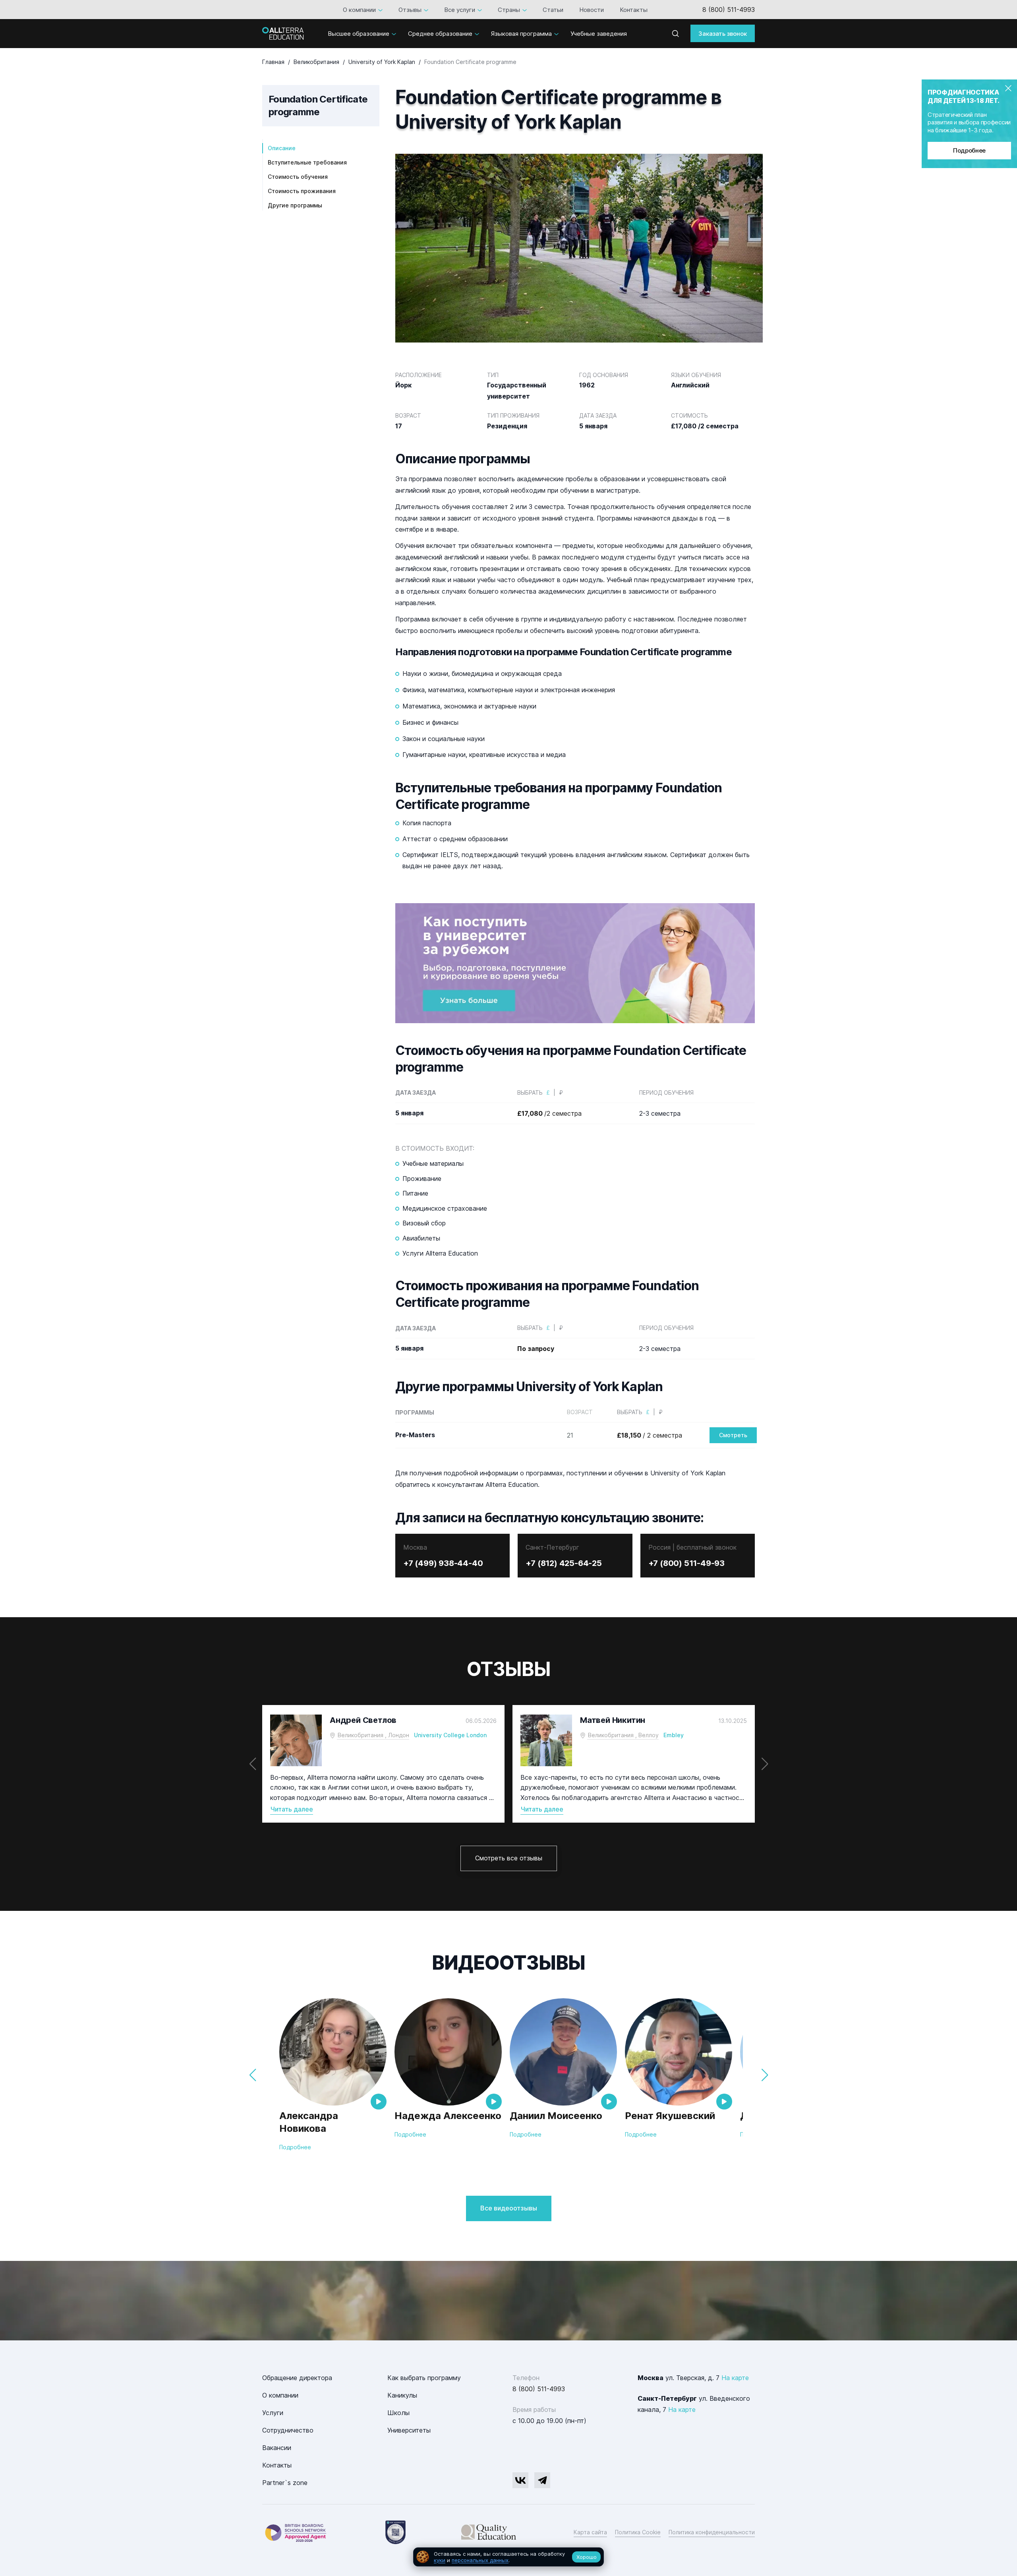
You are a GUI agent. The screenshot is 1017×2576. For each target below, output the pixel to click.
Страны (509, 10)
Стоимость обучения (298, 177)
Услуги (273, 2413)
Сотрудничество (288, 2430)
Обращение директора (297, 2378)
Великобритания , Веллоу (623, 1735)
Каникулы (402, 2395)
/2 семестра (549, 1113)
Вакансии (277, 2448)
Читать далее (292, 1809)
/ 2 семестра (650, 1435)
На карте (735, 2378)
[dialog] (508, 2557)
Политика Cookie (638, 2532)
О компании (359, 10)
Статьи (553, 10)
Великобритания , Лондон (373, 1735)
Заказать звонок (723, 34)
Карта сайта (590, 2532)
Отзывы (410, 10)
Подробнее (969, 150)
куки (440, 2560)
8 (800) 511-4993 (729, 10)
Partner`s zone (285, 2483)
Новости (592, 10)
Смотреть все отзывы (509, 1858)
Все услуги (460, 10)
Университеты (409, 2430)
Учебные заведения (599, 34)
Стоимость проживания (302, 191)
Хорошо (587, 2557)
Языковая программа (521, 34)
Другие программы (295, 205)
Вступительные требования (307, 162)
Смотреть (733, 1435)
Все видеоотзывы (509, 2208)
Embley (674, 1735)
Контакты (634, 10)
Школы (398, 2413)
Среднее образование (440, 34)
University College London (450, 1735)
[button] (765, 1764)
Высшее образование (359, 34)
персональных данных (480, 2560)
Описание (282, 148)
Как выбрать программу (424, 2378)
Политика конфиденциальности (712, 2532)
